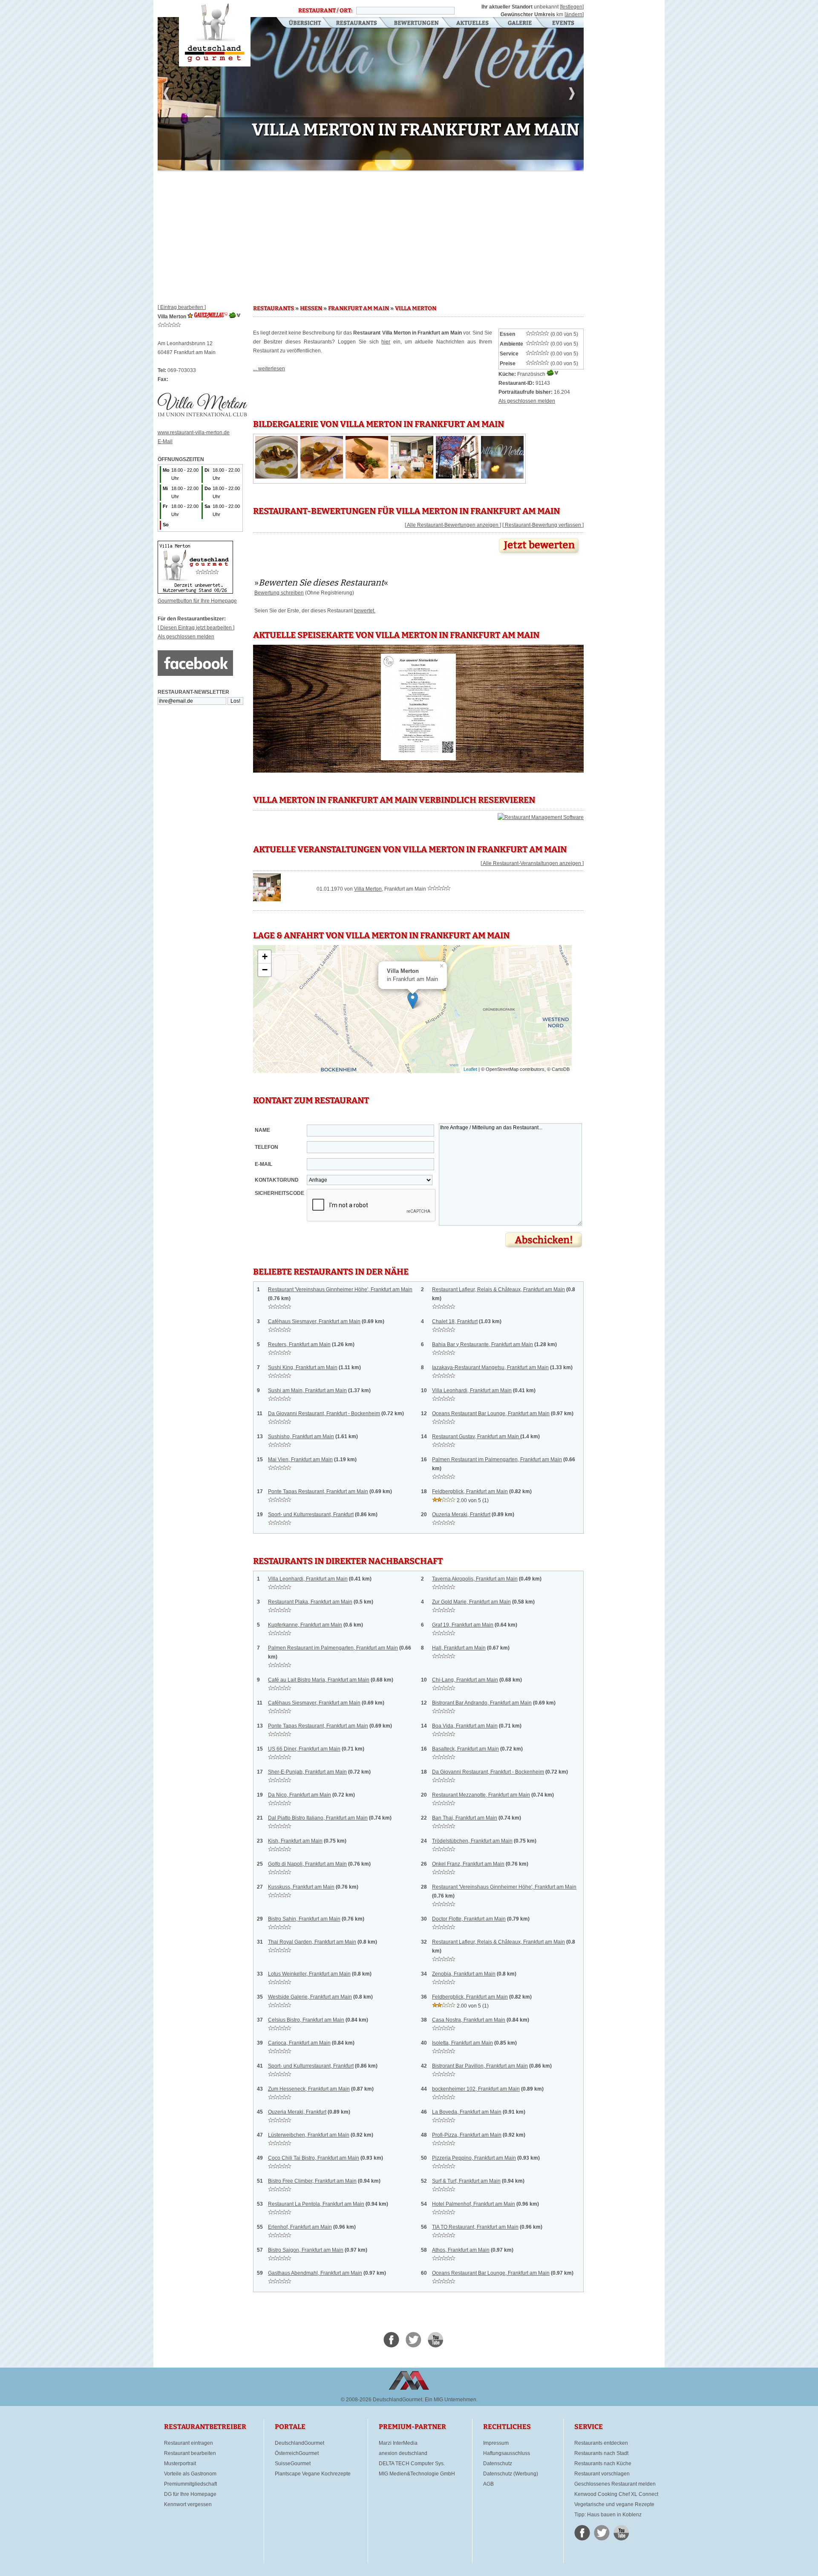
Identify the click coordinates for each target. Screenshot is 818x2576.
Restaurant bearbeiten (190, 2453)
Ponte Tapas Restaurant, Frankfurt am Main (318, 1491)
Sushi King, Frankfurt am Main (303, 1367)
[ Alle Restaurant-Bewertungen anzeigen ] (453, 525)
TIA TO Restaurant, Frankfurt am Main (475, 2227)
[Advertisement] (371, 234)
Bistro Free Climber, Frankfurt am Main (312, 2181)
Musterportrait (180, 2463)
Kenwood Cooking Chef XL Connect (616, 2494)
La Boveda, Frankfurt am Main (467, 2112)
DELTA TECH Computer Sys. (412, 2463)
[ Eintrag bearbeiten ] (182, 307)
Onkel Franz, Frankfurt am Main (468, 1864)
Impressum (496, 2443)
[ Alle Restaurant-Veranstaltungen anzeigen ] (532, 863)
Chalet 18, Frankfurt (455, 1321)
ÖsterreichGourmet (297, 2453)
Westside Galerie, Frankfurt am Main (310, 1997)
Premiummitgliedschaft (190, 2484)
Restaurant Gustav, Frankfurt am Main (476, 1437)
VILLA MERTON (416, 309)
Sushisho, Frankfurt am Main (301, 1437)
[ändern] (574, 14)
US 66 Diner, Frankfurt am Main (304, 1749)
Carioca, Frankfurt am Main (299, 2043)
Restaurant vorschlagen (602, 2474)
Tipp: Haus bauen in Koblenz (608, 2515)
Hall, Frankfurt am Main (459, 1648)
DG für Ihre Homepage (190, 2494)
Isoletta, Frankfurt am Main (462, 2043)
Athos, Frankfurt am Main (461, 2250)
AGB (488, 2484)
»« (321, 583)
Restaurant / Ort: (325, 11)
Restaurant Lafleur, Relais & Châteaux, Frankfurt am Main (498, 1289)
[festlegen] (572, 7)
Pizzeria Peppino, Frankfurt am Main (474, 2158)
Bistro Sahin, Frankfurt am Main (304, 1919)
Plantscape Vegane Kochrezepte (313, 2474)
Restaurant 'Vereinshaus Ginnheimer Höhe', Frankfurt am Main (340, 1289)
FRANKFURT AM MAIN (359, 309)
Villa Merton (368, 889)
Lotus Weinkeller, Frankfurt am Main (309, 1974)
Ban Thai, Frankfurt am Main (465, 1818)
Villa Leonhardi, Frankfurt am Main (472, 1390)
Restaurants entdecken (601, 2443)
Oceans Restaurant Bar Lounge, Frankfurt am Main (491, 1413)
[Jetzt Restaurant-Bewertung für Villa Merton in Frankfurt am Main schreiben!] (540, 556)
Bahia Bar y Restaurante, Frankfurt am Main (482, 1344)
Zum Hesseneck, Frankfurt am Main (309, 2089)
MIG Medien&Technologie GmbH (417, 2474)
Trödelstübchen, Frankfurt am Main (472, 1841)
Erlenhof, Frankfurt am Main (300, 2227)
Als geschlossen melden (186, 637)
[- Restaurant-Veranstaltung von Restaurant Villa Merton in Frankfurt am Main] (267, 900)
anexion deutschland (403, 2453)
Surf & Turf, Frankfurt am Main (466, 2181)
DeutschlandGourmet (300, 2443)
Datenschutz (498, 2463)
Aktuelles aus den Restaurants (473, 23)
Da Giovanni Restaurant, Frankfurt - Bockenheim (324, 1413)
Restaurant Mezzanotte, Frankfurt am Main (481, 1795)
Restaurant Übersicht (300, 23)
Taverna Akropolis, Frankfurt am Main (475, 1579)
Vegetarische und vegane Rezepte (614, 2504)
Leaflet (470, 1069)
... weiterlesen (269, 369)
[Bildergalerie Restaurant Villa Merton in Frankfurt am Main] (277, 477)
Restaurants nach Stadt (601, 2453)
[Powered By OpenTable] (541, 817)
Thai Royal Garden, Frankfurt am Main (312, 1942)
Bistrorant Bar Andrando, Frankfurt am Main (482, 1703)
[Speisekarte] (419, 760)
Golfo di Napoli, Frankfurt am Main (307, 1864)
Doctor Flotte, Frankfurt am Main (469, 1919)
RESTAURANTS (274, 309)
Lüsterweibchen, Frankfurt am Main (309, 2135)
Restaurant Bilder (520, 23)
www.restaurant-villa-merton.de (194, 433)
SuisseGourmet (293, 2463)
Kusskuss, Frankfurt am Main (301, 1887)
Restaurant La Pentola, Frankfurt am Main (316, 2204)
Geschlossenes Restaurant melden (615, 2484)
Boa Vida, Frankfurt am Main (465, 1726)
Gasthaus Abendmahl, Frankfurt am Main (315, 2273)
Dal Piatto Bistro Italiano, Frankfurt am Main (318, 1818)
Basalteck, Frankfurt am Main (465, 1749)
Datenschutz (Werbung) (511, 2474)
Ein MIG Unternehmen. (451, 2400)
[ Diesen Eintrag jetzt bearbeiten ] (196, 628)
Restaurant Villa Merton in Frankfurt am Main (215, 33)
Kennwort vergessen (188, 2504)
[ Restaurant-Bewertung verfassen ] (543, 525)
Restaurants (356, 23)
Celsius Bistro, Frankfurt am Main (306, 2020)
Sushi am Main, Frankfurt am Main (307, 1390)
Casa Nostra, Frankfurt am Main (469, 2020)
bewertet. (365, 611)
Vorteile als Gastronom (190, 2474)
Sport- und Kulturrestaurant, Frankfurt (311, 1514)
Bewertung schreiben (279, 593)
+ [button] (265, 956)
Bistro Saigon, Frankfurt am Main (306, 2250)
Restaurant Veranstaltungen (563, 23)
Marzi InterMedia (398, 2443)
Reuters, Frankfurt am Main (299, 1344)
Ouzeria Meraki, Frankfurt (461, 1514)
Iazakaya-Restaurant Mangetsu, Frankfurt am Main (490, 1367)
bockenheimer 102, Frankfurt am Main (476, 2089)
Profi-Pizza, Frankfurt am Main (467, 2135)
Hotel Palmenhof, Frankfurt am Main (474, 2204)
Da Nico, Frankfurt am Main (300, 1795)
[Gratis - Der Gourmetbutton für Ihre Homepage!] (195, 592)
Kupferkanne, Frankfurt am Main (305, 1625)
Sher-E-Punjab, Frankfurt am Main (307, 1772)
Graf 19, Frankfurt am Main (463, 1625)
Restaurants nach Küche (603, 2463)
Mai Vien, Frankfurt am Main (300, 1460)
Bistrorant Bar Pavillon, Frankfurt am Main (480, 2066)
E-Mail (165, 441)
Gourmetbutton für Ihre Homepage (197, 601)
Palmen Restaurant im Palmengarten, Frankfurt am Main (497, 1460)
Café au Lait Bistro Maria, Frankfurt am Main (319, 1680)
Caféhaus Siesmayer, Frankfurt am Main (314, 1321)
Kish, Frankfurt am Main (295, 1841)
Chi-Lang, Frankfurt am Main (465, 1680)
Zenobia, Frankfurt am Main (464, 1974)
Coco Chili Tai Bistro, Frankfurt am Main (314, 2158)
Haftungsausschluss (507, 2453)
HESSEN (311, 309)
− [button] (265, 970)
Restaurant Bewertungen (417, 23)
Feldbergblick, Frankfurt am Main (470, 1491)
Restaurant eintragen (189, 2443)
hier (386, 342)
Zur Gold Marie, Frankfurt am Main (471, 1602)
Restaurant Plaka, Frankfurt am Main (310, 1602)
